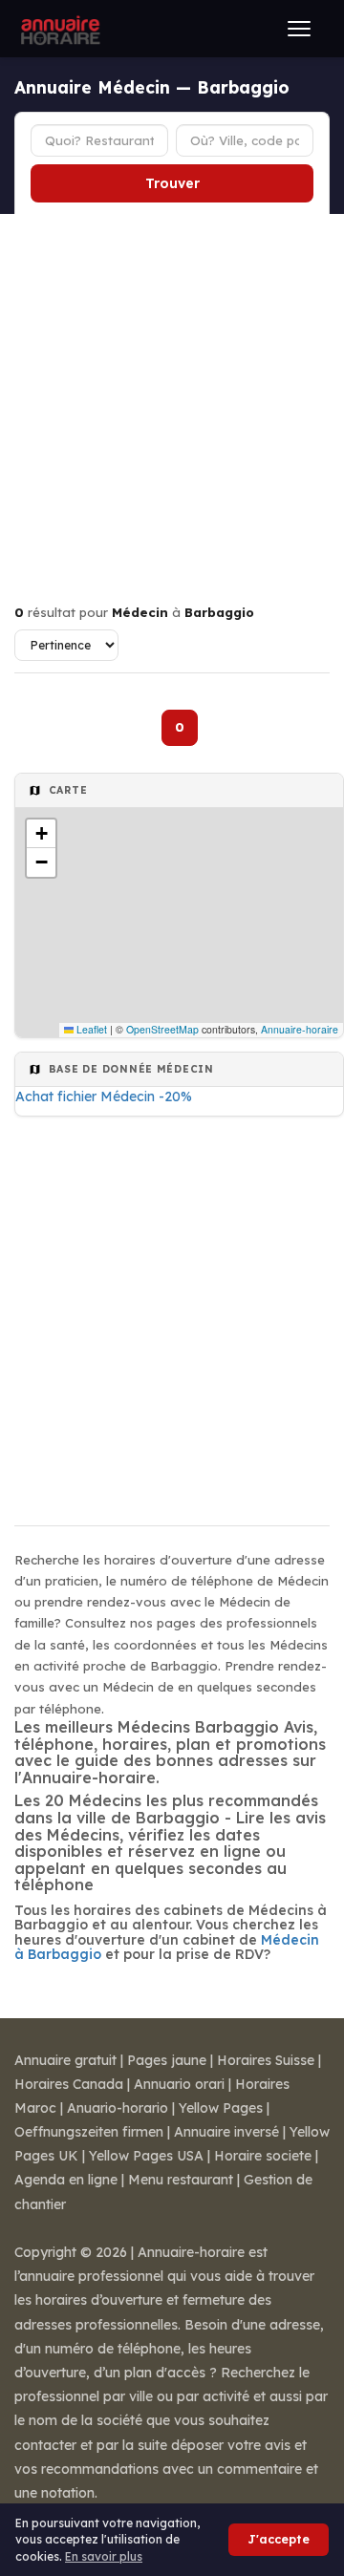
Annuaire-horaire (300, 1029)
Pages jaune (167, 2060)
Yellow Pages (221, 2108)
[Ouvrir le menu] (299, 29)
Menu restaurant (181, 2180)
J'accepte (279, 2539)
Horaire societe (263, 2156)
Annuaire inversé (226, 2132)
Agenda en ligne (66, 2180)
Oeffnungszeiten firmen (89, 2132)
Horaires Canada (69, 2084)
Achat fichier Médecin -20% (104, 1096)
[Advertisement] (172, 395)
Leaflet (90, 1029)
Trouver (172, 183)
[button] (41, 834)
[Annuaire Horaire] (58, 29)
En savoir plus (104, 2556)
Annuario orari (179, 2084)
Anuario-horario (118, 2108)
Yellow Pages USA (146, 2156)
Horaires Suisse (266, 2060)
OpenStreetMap (162, 1029)
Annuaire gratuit (65, 2060)
